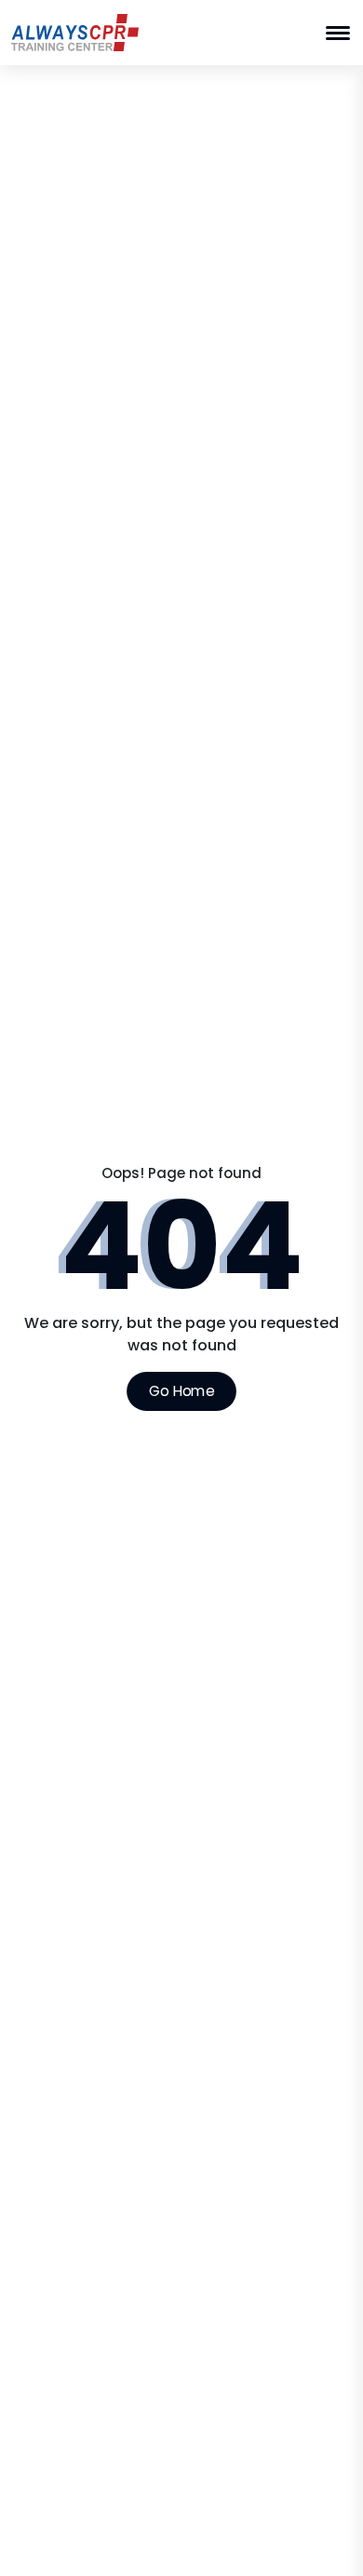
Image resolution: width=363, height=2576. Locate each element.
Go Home (181, 1390)
